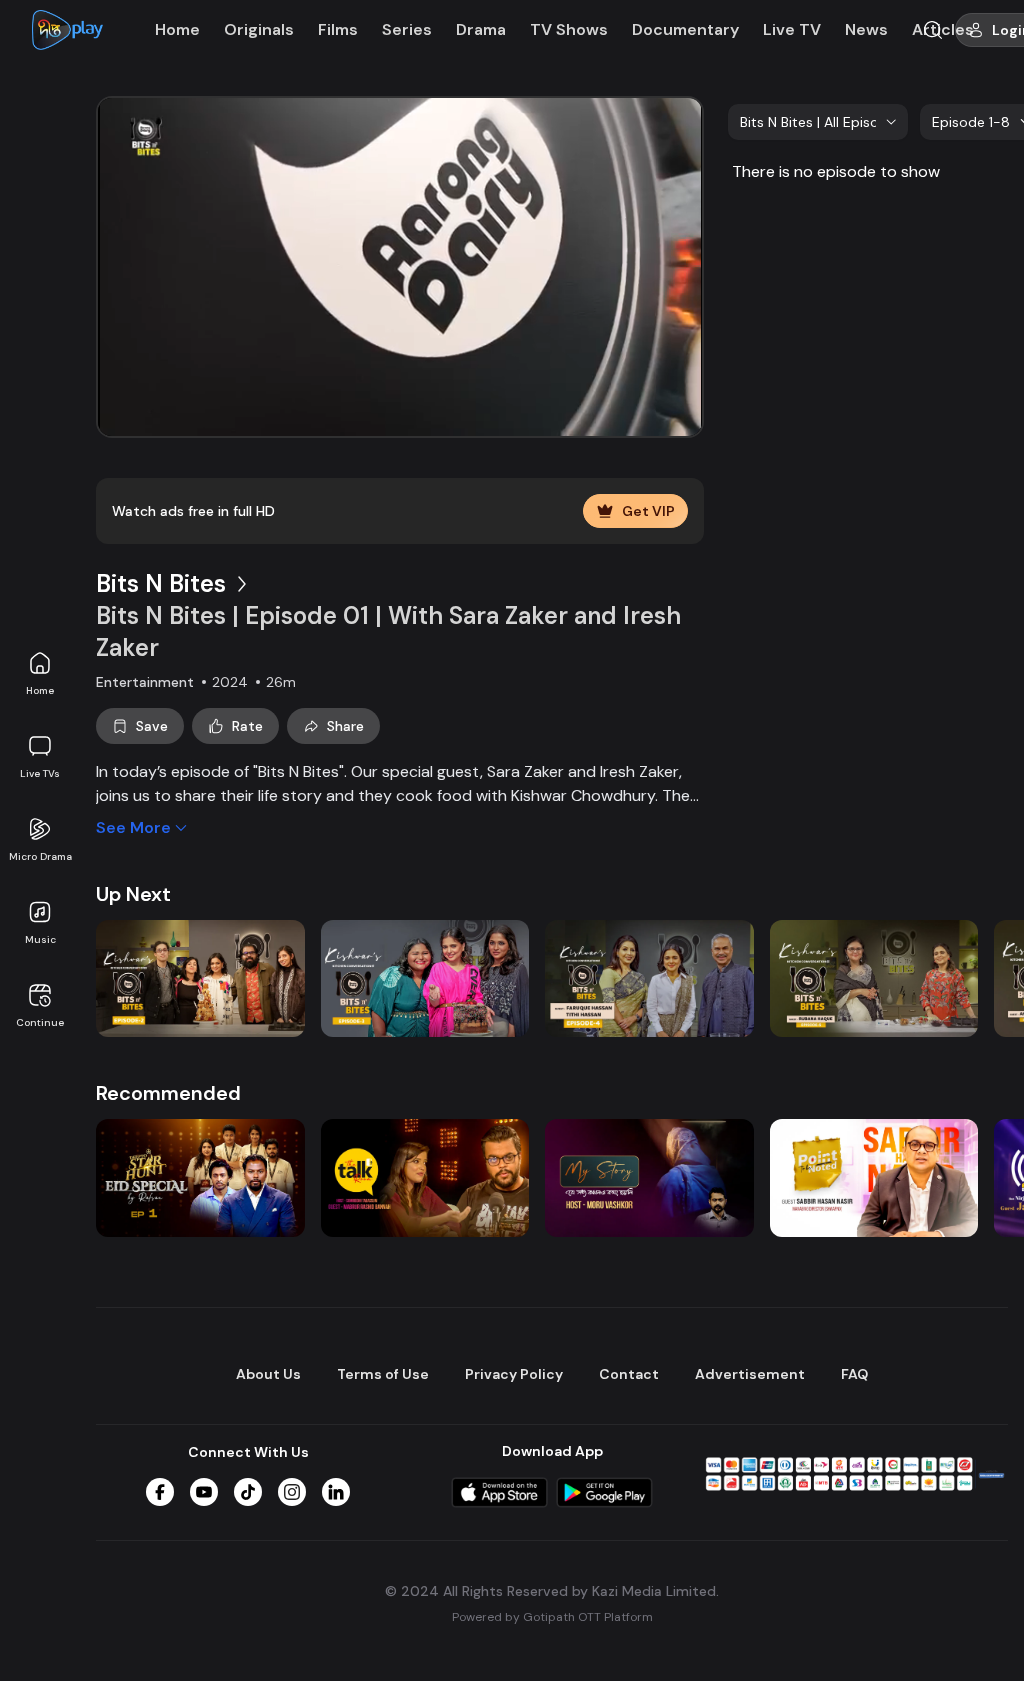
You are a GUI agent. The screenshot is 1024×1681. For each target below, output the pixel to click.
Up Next (133, 894)
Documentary (685, 29)
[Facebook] (160, 1492)
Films (338, 29)
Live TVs (40, 773)
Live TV (792, 29)
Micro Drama (40, 856)
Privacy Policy (514, 1374)
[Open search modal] (933, 30)
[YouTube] (204, 1492)
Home (40, 690)
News (866, 29)
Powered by (552, 1617)
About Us (268, 1374)
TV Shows (569, 29)
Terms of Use (383, 1374)
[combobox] (818, 122)
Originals (259, 29)
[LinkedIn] (336, 1492)
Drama (481, 29)
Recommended (168, 1093)
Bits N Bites (161, 583)
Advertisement (750, 1374)
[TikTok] (248, 1492)
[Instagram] (292, 1492)
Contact (629, 1374)
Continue (40, 1022)
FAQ (854, 1374)
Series (407, 29)
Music (40, 939)
